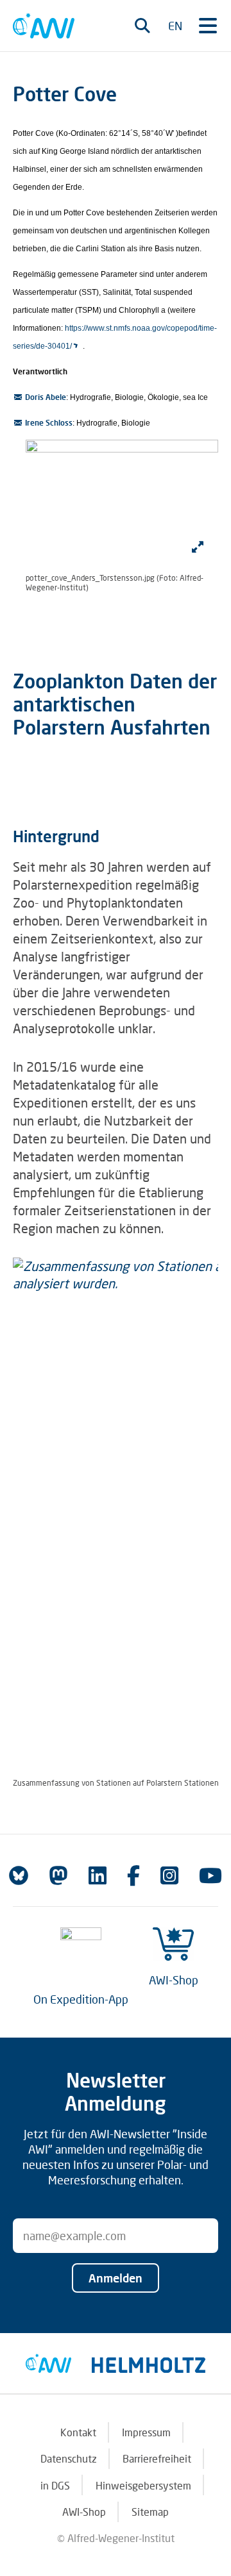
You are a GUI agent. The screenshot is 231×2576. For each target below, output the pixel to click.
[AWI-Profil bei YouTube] (210, 1875)
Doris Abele (46, 397)
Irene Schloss (49, 423)
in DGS (55, 2485)
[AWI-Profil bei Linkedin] (98, 1875)
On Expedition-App (81, 1999)
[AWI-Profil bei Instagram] (169, 1875)
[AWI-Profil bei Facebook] (133, 1875)
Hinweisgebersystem (143, 2485)
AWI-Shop (174, 1980)
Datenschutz (69, 2458)
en (175, 26)
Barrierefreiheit (157, 2458)
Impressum (146, 2432)
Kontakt (78, 2432)
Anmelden (116, 2278)
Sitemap (150, 2512)
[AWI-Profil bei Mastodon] (58, 1875)
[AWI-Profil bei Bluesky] (19, 1875)
